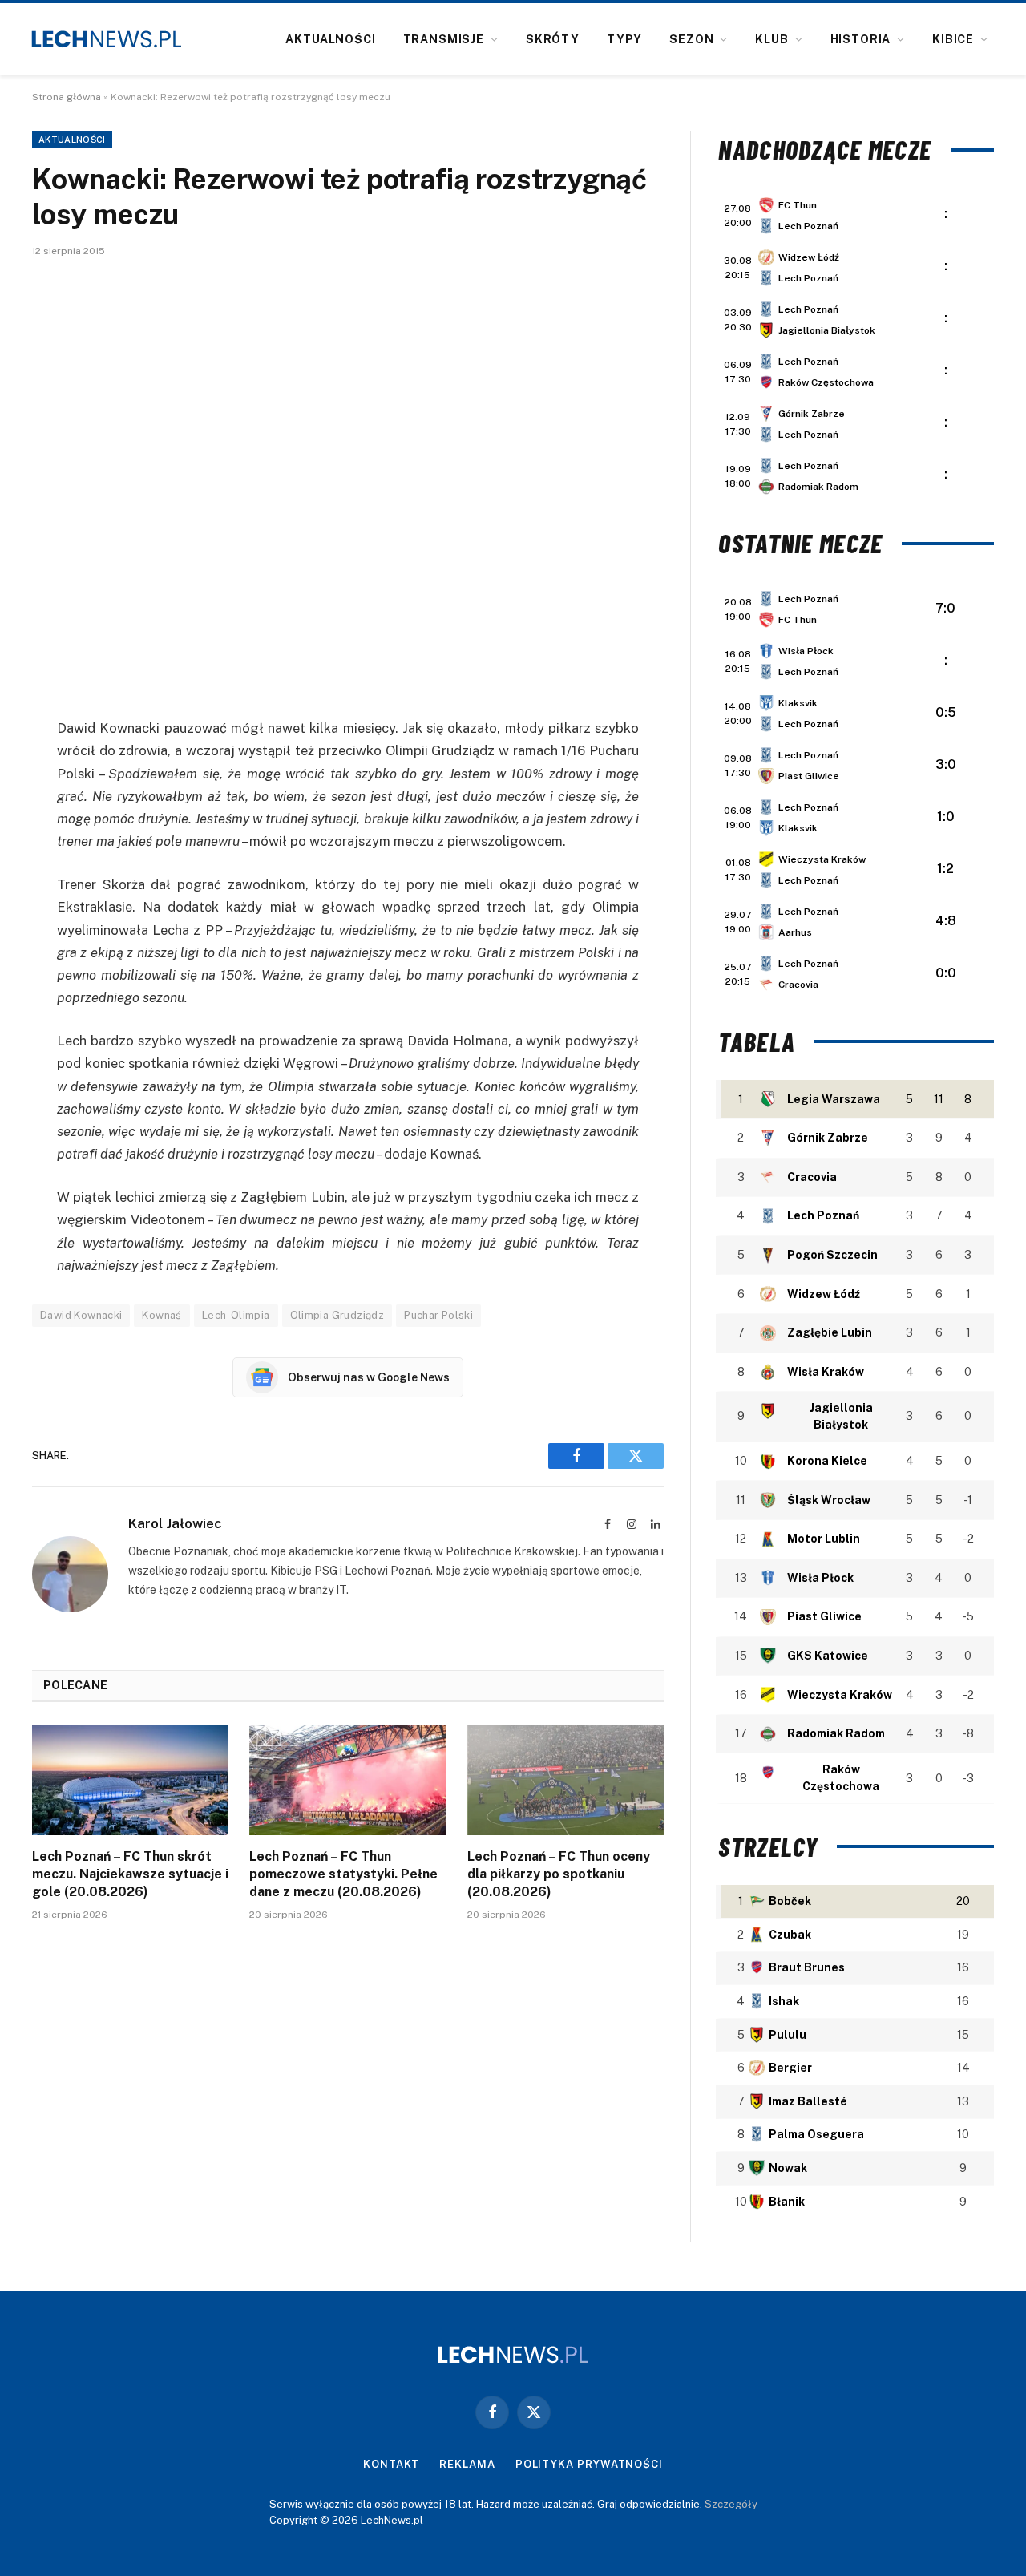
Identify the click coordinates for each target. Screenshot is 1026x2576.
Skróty (553, 39)
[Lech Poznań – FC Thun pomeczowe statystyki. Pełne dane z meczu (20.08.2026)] (347, 1780)
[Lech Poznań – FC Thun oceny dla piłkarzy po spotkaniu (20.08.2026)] (566, 1780)
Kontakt (391, 2464)
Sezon (691, 39)
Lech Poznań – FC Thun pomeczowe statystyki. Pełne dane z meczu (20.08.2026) (343, 1874)
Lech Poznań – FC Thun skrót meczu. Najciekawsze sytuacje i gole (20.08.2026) (130, 1874)
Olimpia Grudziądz (337, 1315)
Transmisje (444, 39)
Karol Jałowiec (175, 1523)
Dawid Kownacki (81, 1315)
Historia (861, 39)
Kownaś (162, 1315)
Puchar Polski (438, 1315)
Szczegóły (731, 2504)
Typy (624, 39)
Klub (772, 39)
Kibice (953, 39)
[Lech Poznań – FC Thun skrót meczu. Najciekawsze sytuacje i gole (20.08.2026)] (130, 1780)
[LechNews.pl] (107, 39)
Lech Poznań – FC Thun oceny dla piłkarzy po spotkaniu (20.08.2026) (559, 1874)
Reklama (467, 2464)
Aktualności (330, 39)
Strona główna (67, 97)
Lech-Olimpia (236, 1315)
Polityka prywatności (589, 2464)
